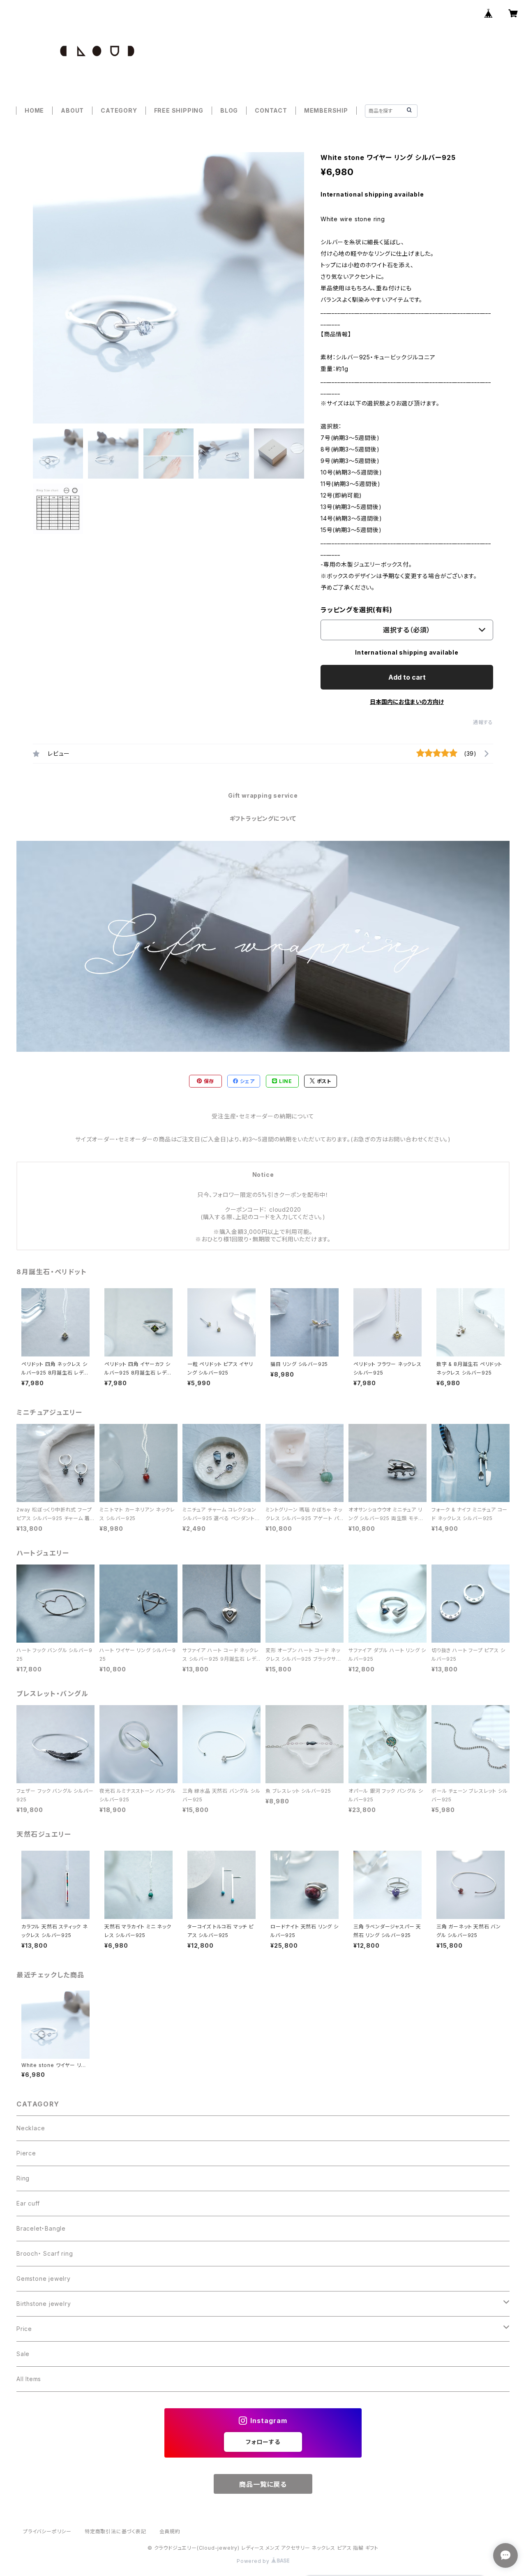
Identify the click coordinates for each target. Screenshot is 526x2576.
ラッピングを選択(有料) (356, 610)
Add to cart (407, 677)
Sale (23, 2354)
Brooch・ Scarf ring (45, 2253)
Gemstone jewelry (44, 2279)
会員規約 (170, 2531)
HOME (34, 110)
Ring (23, 2178)
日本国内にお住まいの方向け (407, 702)
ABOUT (72, 110)
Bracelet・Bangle (41, 2228)
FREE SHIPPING (179, 110)
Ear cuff (28, 2203)
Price (24, 2329)
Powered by (254, 2561)
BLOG (229, 110)
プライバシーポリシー (47, 2531)
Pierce (26, 2153)
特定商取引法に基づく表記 (115, 2531)
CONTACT (271, 110)
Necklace (31, 2128)
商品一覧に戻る (263, 2484)
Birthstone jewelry (44, 2304)
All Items (29, 2379)
